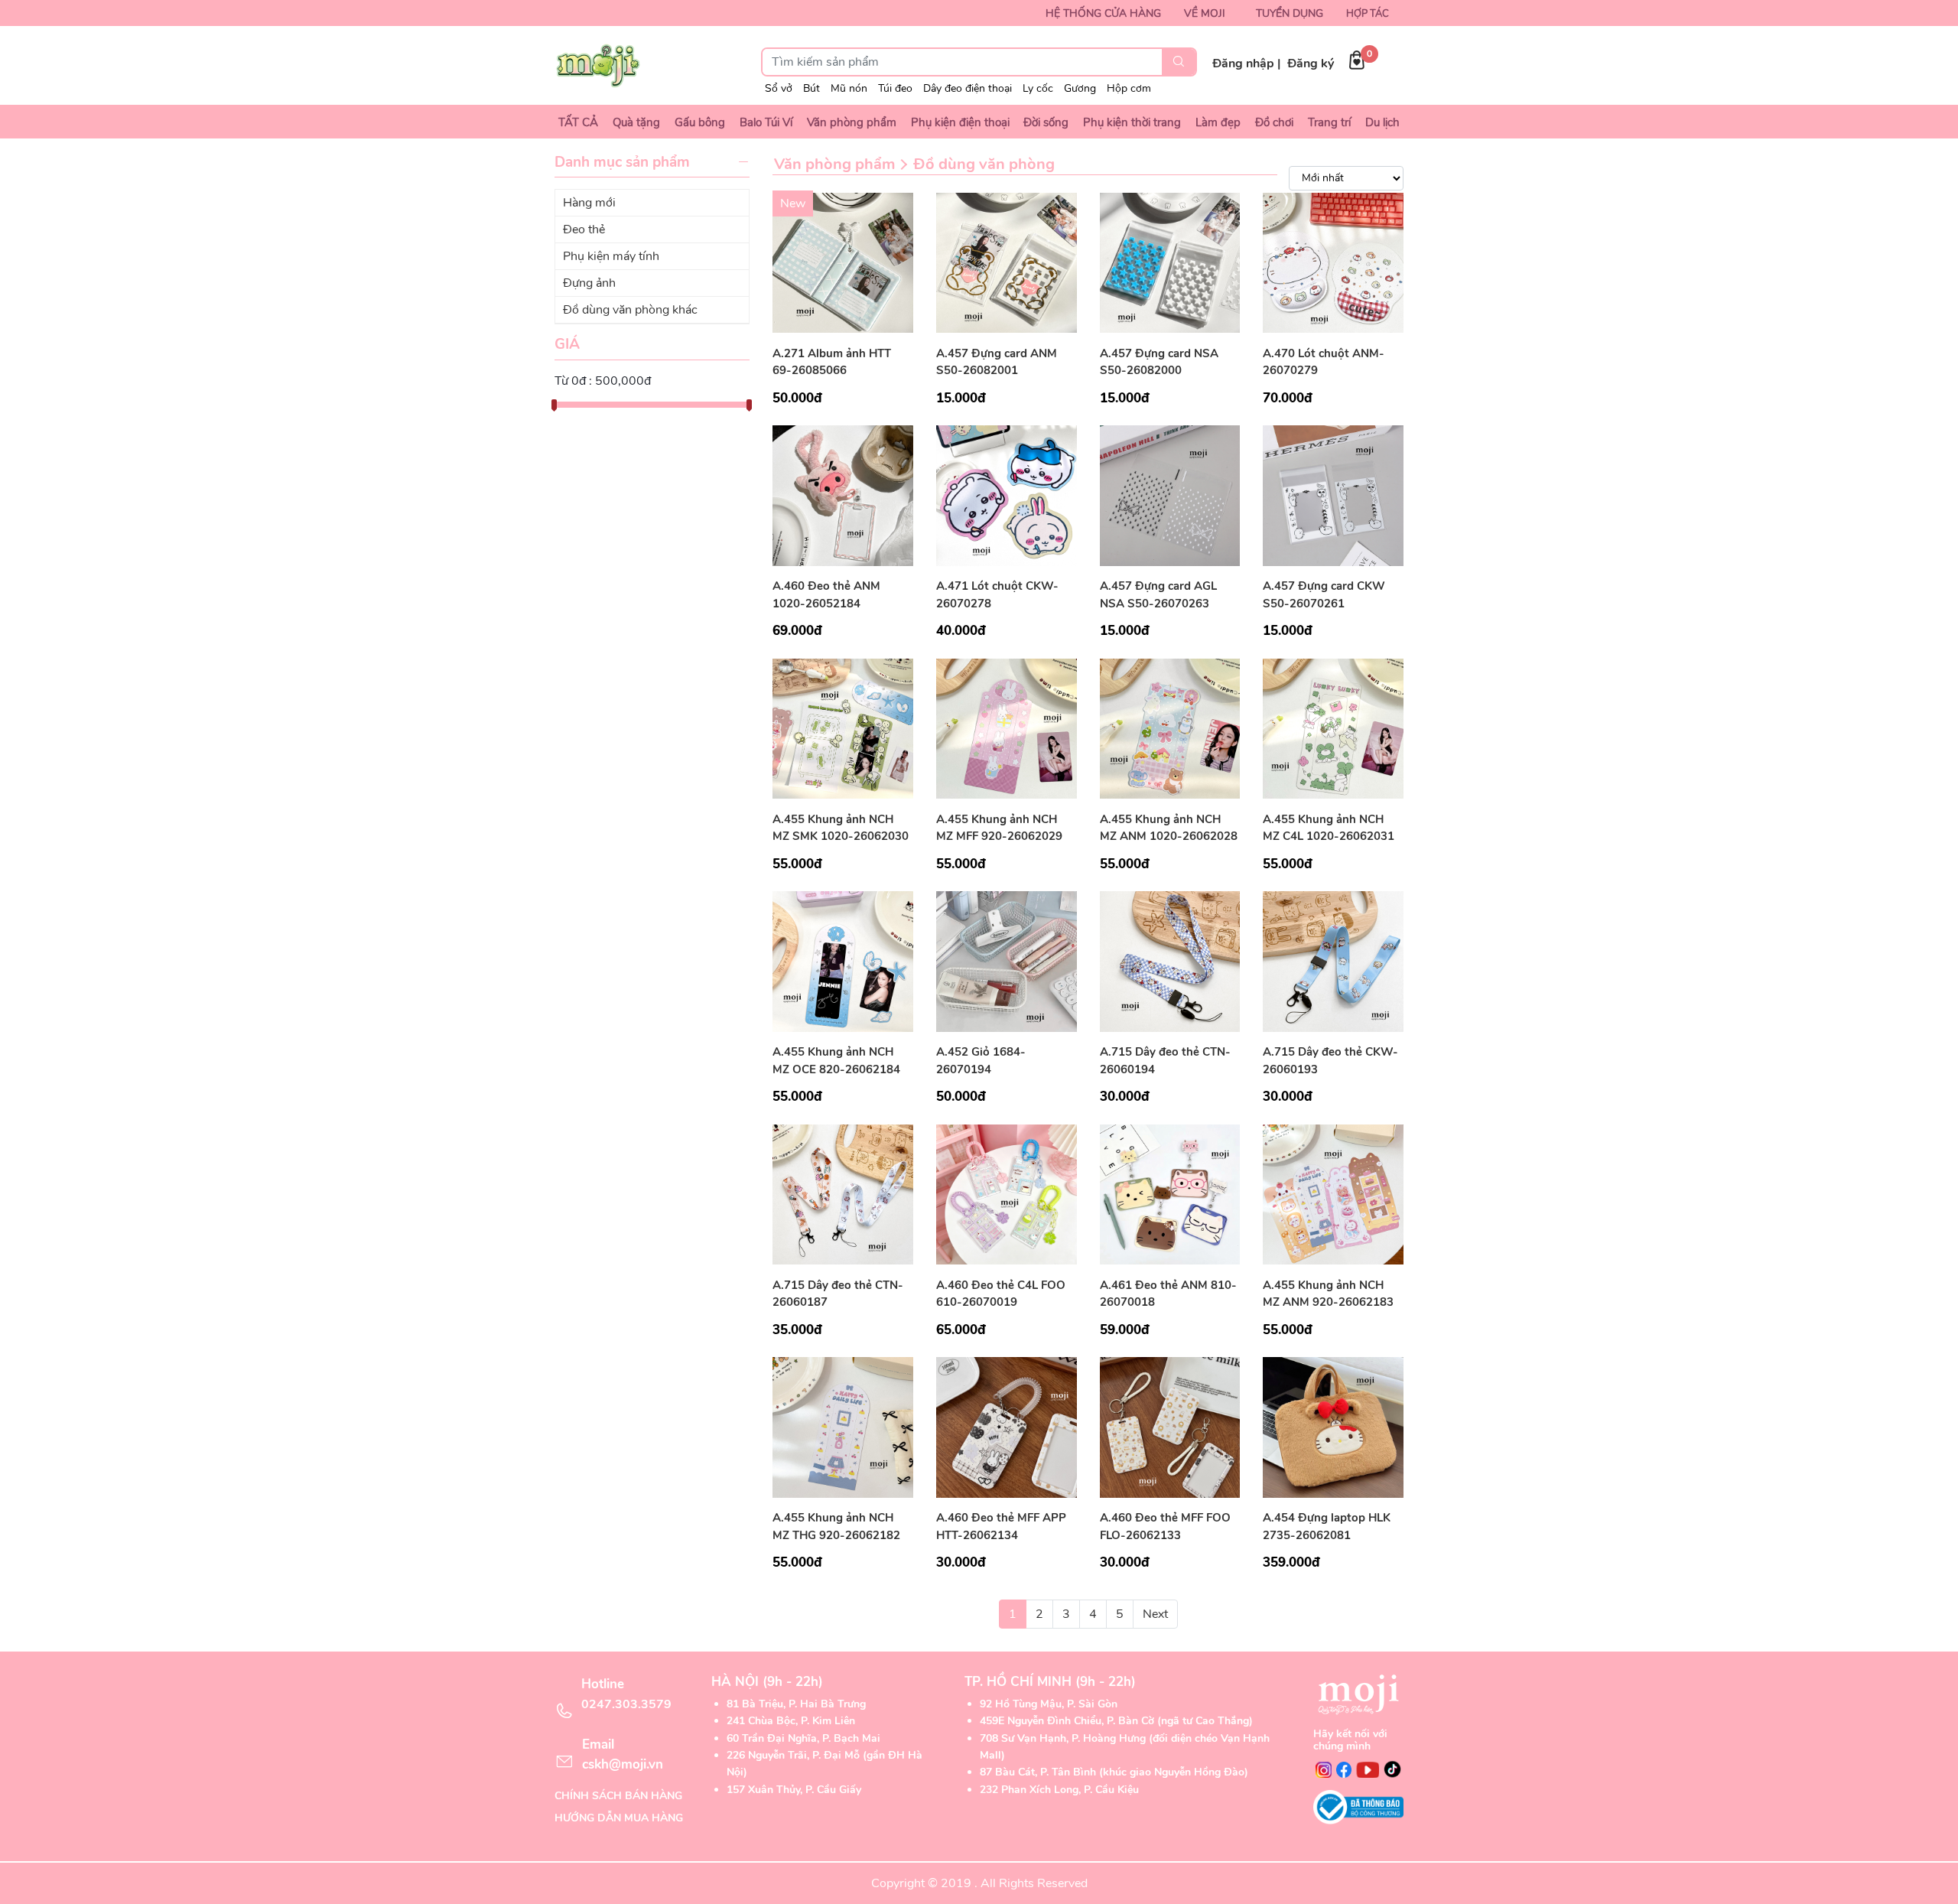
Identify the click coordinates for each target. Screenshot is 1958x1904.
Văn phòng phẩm (852, 122)
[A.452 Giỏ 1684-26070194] (1007, 961)
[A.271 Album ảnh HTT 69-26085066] (843, 262)
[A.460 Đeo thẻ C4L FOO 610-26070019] (1007, 1193)
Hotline (626, 1694)
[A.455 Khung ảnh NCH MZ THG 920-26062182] (843, 1427)
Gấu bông (700, 122)
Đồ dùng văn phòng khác (630, 310)
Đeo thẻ (584, 229)
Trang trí (1329, 122)
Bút (811, 88)
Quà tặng (636, 122)
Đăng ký (1311, 63)
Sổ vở (779, 88)
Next (1155, 1614)
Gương (1080, 88)
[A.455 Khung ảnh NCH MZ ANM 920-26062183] (1333, 1193)
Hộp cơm (1129, 88)
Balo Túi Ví (766, 122)
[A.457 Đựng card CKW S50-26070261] (1333, 495)
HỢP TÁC (1368, 14)
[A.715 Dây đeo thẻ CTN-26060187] (843, 1193)
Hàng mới (589, 203)
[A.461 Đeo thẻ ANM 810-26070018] (1170, 1193)
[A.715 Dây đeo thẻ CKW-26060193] (1333, 961)
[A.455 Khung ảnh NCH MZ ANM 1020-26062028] (1170, 727)
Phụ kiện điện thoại (960, 122)
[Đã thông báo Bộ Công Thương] (1358, 1807)
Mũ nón (849, 88)
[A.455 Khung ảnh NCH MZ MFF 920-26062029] (1007, 727)
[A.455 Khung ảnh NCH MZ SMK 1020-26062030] (843, 727)
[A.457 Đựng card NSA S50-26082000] (1170, 262)
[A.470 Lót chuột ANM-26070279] (1333, 262)
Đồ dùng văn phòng (984, 164)
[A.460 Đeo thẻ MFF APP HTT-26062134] (1007, 1427)
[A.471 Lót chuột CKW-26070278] (1007, 495)
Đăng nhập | (1246, 63)
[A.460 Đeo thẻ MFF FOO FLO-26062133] (1170, 1427)
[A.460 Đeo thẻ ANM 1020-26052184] (843, 495)
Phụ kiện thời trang (1132, 122)
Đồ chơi (1274, 122)
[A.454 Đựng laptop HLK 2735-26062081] (1333, 1427)
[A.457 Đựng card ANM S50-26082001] (1007, 262)
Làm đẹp (1218, 122)
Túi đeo (895, 88)
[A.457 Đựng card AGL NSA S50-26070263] (1170, 495)
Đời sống (1046, 122)
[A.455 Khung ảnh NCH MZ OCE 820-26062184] (843, 961)
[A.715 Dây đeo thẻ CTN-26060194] (1170, 961)
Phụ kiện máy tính (611, 256)
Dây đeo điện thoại (968, 88)
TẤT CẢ (578, 122)
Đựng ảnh (589, 283)
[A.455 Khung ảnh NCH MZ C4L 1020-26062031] (1333, 727)
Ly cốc (1038, 88)
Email (623, 1754)
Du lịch (1382, 122)
